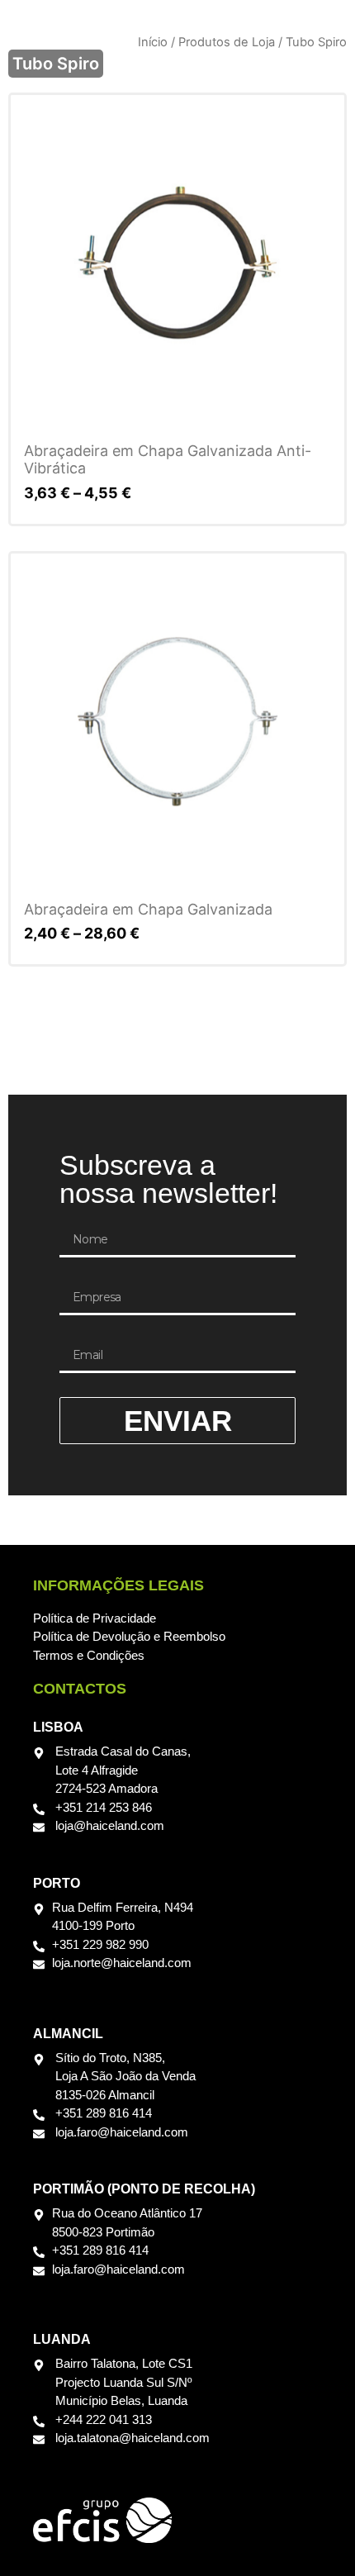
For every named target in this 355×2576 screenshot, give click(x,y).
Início (153, 42)
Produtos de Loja (227, 42)
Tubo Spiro (56, 64)
